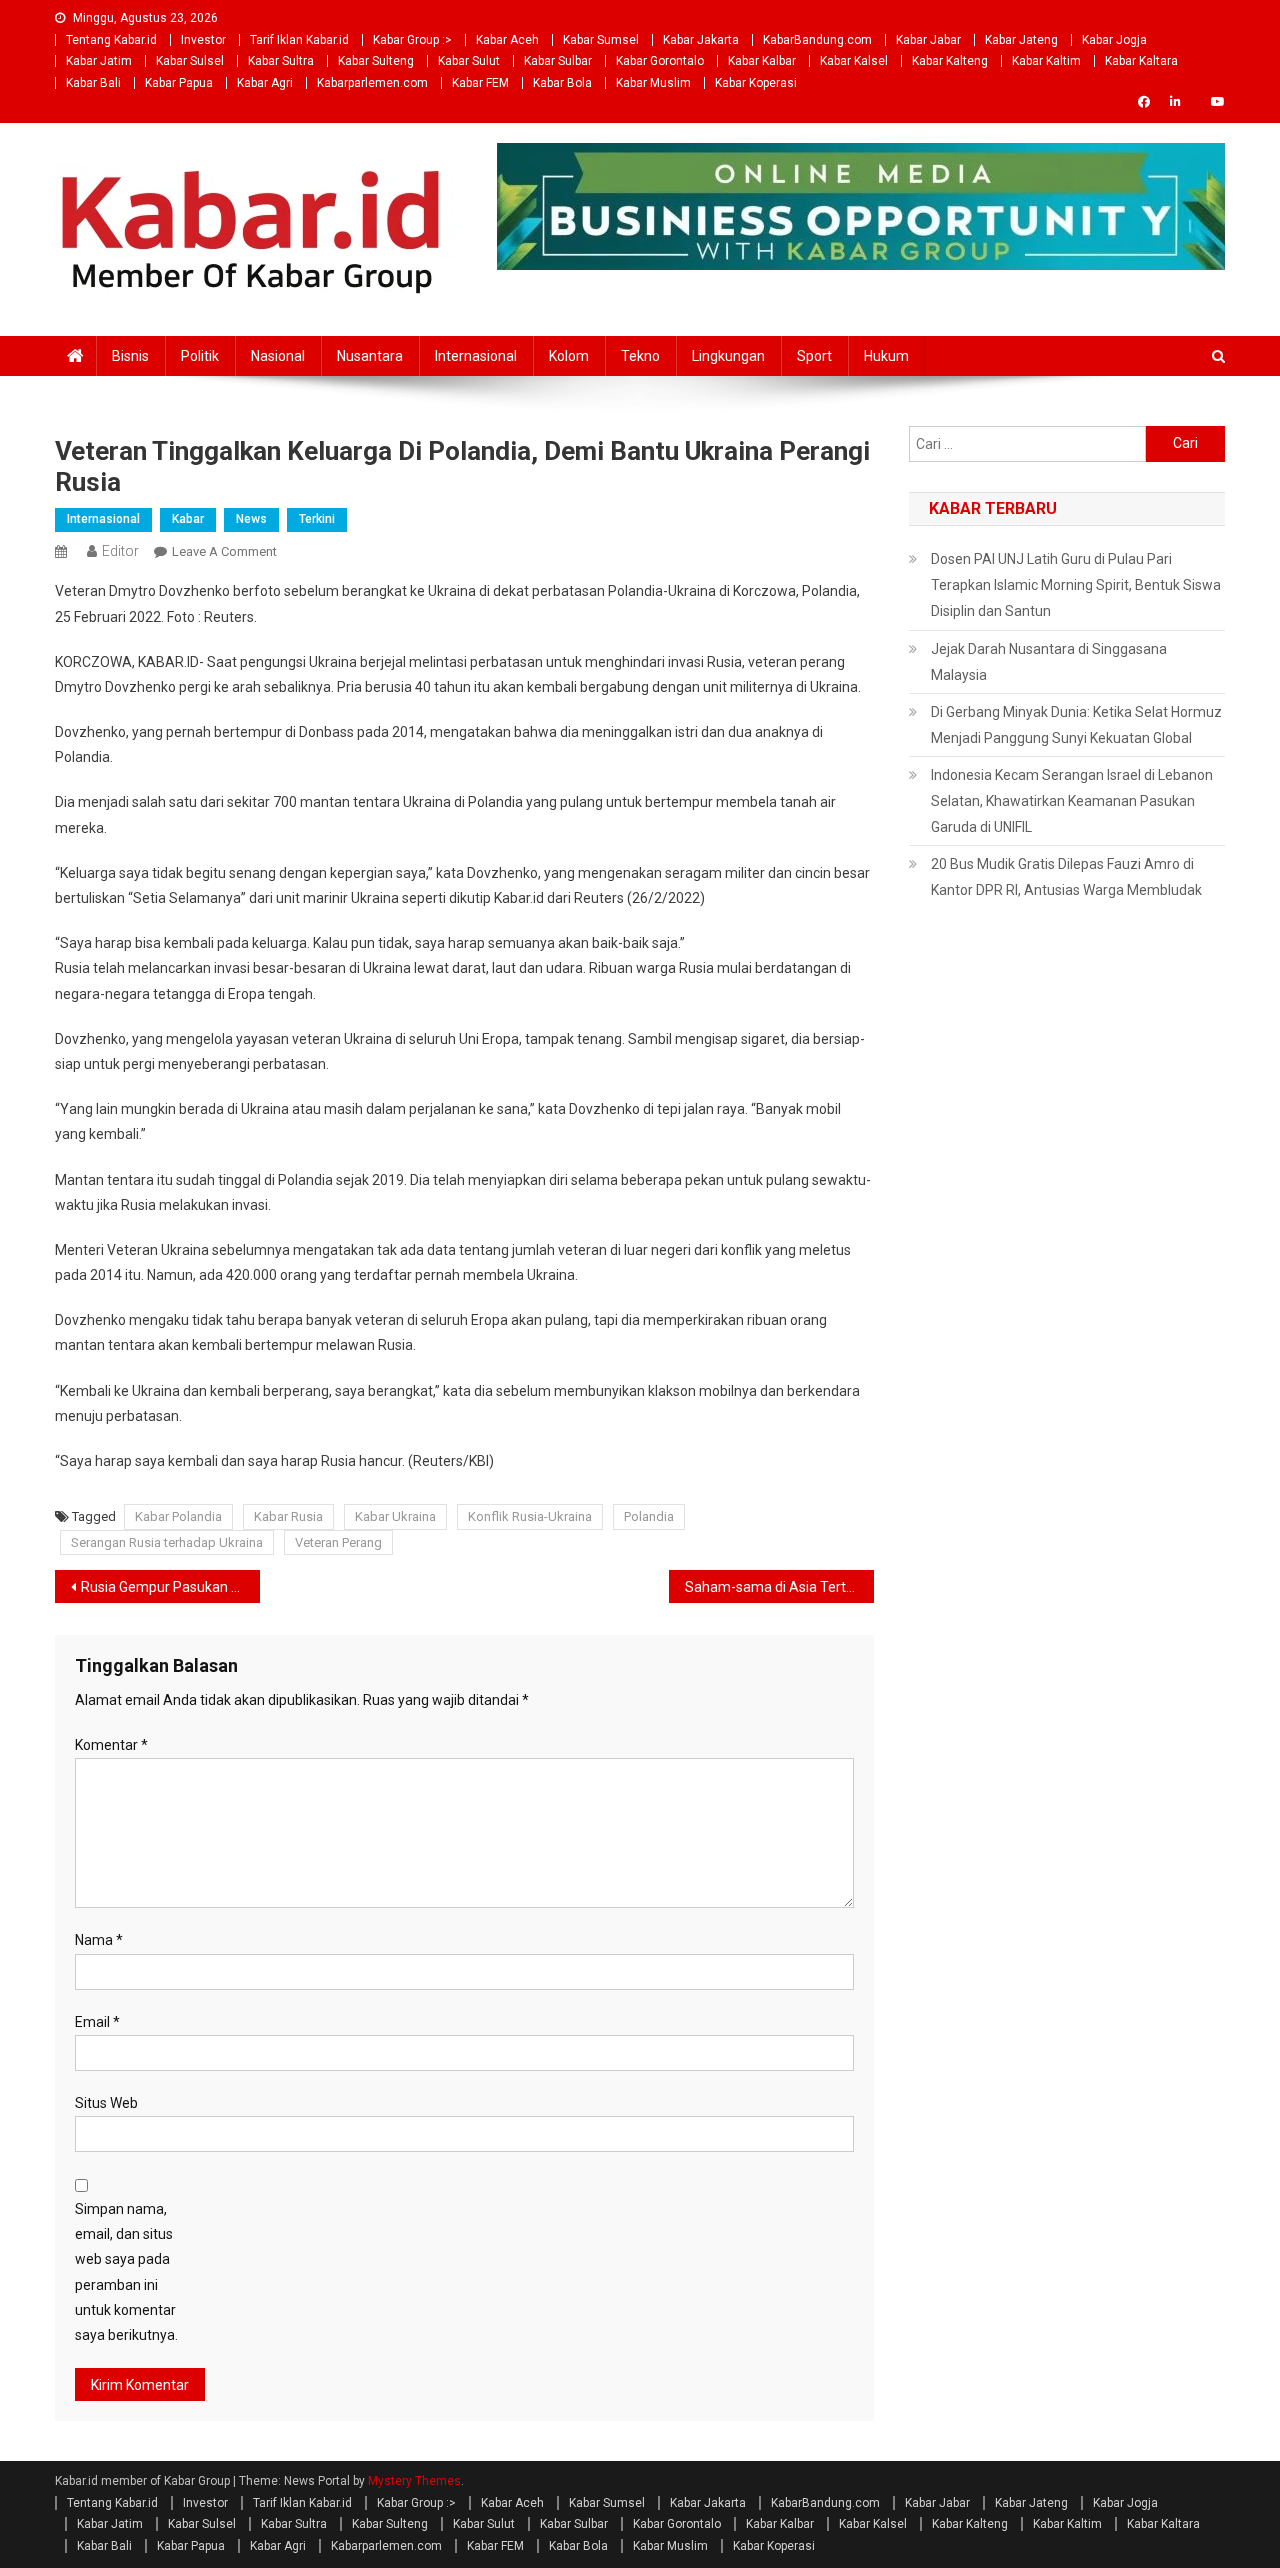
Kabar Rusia (288, 1516)
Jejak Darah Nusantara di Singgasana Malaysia (1049, 662)
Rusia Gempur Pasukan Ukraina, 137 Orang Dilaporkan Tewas (170, 1587)
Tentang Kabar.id (111, 40)
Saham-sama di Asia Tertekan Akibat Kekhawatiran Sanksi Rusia (779, 1587)
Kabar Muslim (653, 83)
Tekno (640, 356)
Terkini (317, 519)
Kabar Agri (265, 83)
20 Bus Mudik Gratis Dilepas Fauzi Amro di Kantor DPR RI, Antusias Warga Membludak (1066, 877)
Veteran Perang (338, 1542)
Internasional (476, 356)
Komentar (111, 1745)
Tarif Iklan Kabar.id (299, 40)
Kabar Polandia (178, 1516)
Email (97, 2022)
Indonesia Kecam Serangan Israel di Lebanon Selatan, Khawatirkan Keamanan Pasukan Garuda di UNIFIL (1072, 801)
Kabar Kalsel (854, 61)
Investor (203, 40)
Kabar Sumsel (601, 40)
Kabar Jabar (928, 40)
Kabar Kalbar (762, 61)
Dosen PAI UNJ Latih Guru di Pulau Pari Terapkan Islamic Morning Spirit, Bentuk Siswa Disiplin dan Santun (1076, 585)
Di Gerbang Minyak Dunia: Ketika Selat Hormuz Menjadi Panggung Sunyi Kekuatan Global (1076, 725)
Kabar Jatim (99, 61)
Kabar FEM (480, 83)
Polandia (649, 1516)
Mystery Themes (414, 2481)
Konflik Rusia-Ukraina (530, 1516)
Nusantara (370, 356)
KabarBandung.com (817, 40)
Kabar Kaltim (1046, 61)
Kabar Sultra (281, 61)
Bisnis (130, 356)
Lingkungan (728, 356)
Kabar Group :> (412, 40)
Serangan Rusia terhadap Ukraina (167, 1542)
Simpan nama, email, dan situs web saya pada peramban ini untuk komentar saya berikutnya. (126, 2272)
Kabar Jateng (1021, 40)
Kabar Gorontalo (660, 61)
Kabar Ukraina (395, 1516)
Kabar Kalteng (950, 61)
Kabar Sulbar (558, 61)
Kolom (569, 356)
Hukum (886, 356)
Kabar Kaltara (1141, 61)
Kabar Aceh (507, 40)
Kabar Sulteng (376, 61)
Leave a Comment (224, 551)
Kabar (188, 519)
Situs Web (106, 2103)
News (251, 519)
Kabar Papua (179, 83)
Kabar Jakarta (701, 40)
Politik (200, 356)
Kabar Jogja (1114, 40)
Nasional (278, 356)
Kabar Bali (93, 83)
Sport (814, 356)
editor (120, 551)
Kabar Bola (562, 83)
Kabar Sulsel (190, 61)
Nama (99, 1940)
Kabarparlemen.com (372, 83)
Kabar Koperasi (756, 83)
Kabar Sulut (469, 61)
